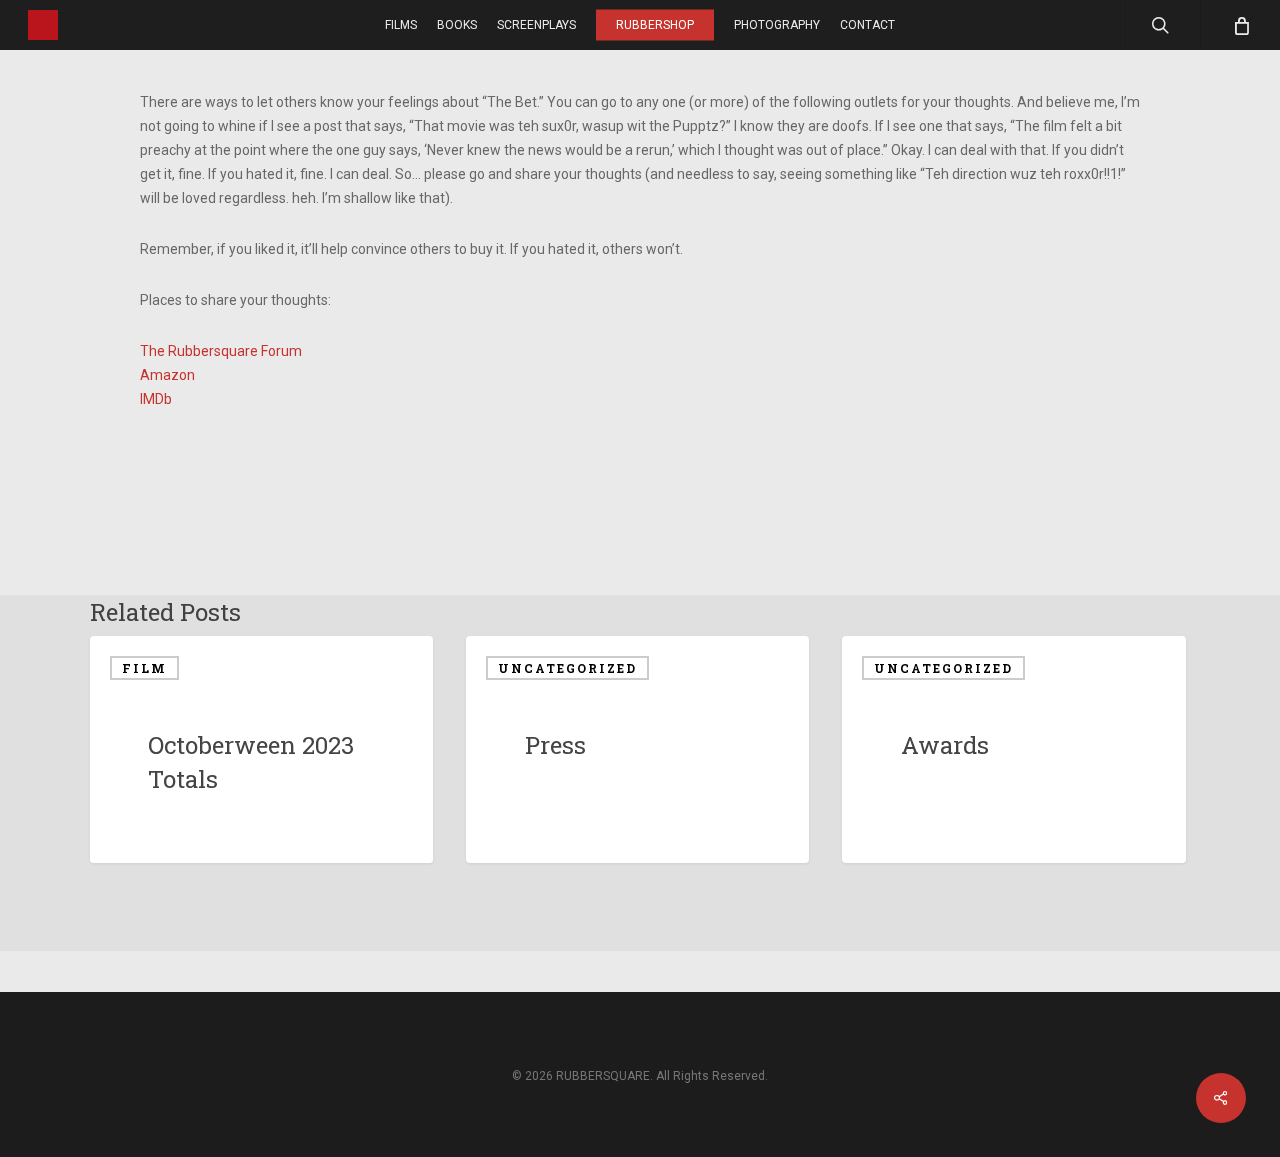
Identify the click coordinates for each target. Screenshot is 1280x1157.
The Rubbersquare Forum (221, 351)
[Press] (637, 749)
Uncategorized (567, 668)
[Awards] (1013, 749)
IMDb (156, 399)
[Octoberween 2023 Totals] (261, 749)
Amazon (167, 375)
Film (144, 668)
